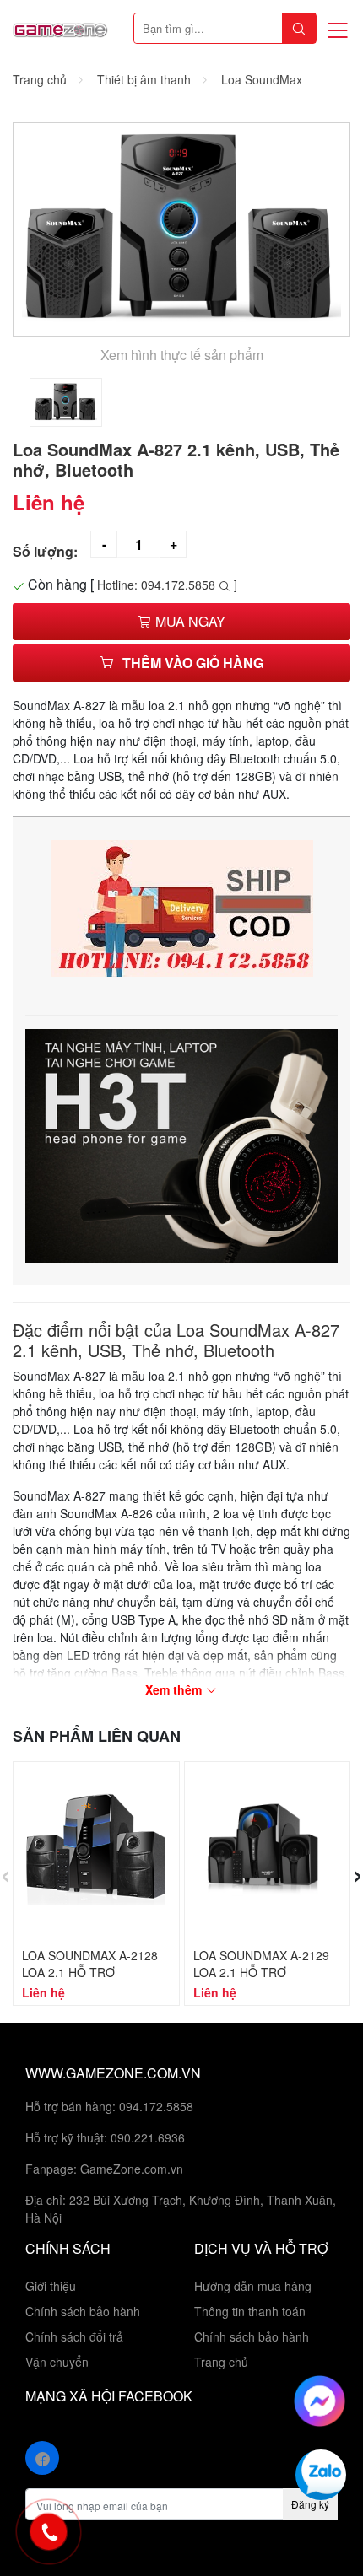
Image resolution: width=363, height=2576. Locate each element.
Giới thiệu (51, 2286)
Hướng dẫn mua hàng (253, 2286)
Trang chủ (221, 2362)
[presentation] (5, 1872)
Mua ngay (189, 621)
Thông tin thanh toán (250, 2311)
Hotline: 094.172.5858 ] (167, 585)
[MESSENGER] (320, 2399)
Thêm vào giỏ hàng (193, 663)
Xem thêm (175, 1689)
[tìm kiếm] (299, 28)
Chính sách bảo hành (83, 2311)
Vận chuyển (57, 2362)
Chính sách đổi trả (74, 2336)
